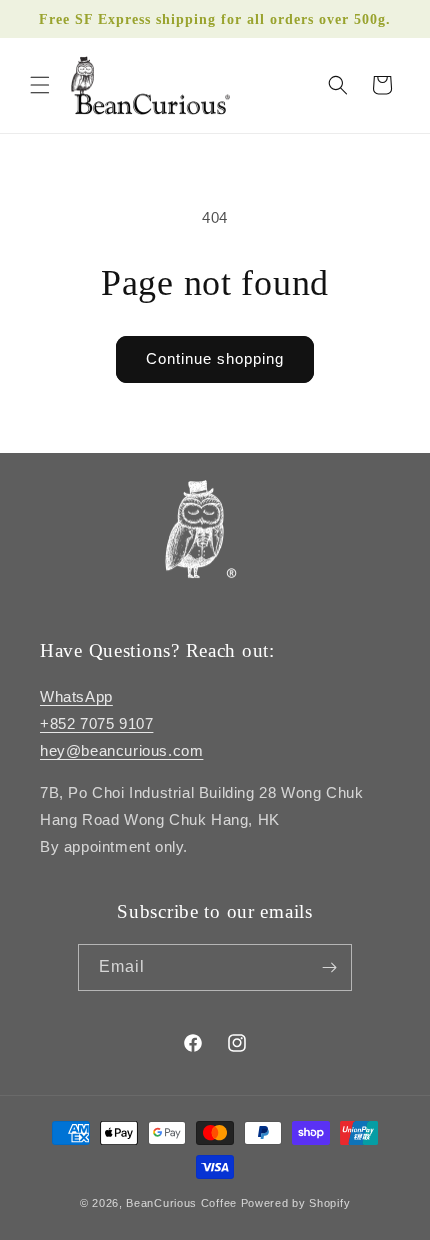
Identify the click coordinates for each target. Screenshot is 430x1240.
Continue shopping (215, 358)
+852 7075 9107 (96, 723)
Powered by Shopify (296, 1203)
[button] (40, 85)
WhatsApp (76, 696)
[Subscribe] (329, 967)
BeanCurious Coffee (181, 1203)
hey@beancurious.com (121, 750)
